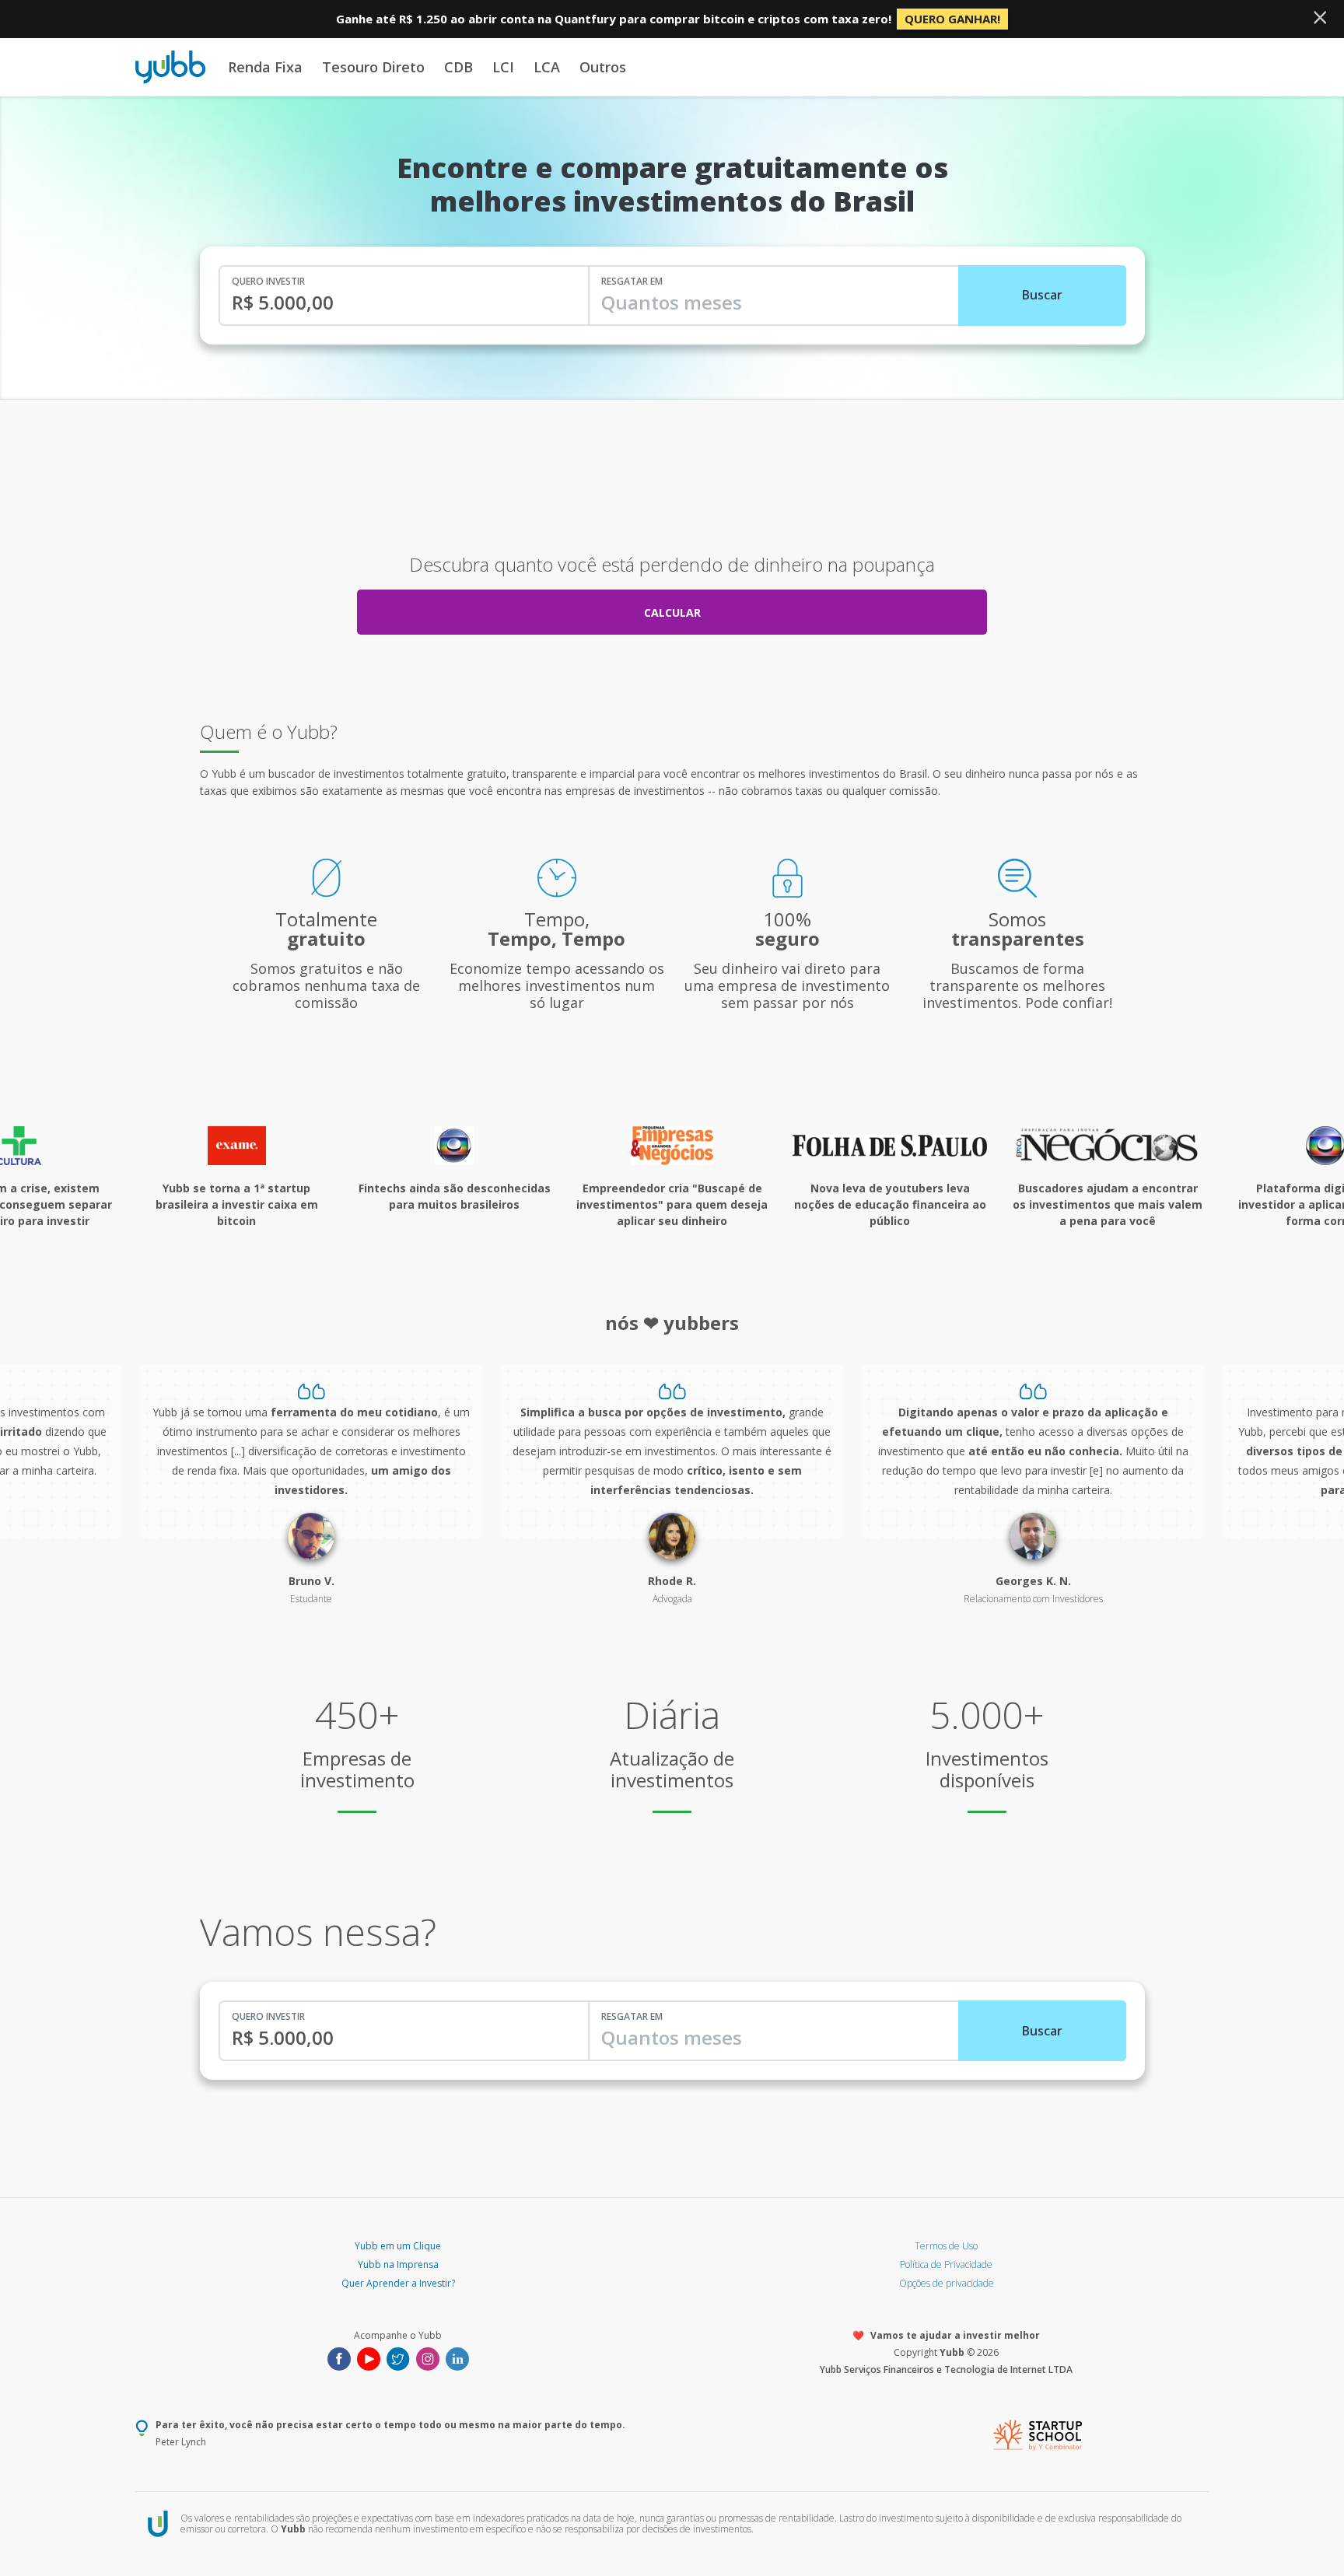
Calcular (672, 612)
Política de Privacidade (946, 2264)
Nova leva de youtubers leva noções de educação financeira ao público (890, 1204)
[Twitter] (398, 2357)
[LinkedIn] (457, 2357)
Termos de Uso (946, 2246)
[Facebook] (339, 2357)
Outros (603, 67)
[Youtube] (369, 2357)
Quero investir (268, 281)
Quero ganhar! (952, 19)
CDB (458, 67)
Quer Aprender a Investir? (398, 2283)
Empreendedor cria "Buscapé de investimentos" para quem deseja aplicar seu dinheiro (672, 1204)
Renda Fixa (265, 67)
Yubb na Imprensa (398, 2264)
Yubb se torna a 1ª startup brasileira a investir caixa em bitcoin (237, 1204)
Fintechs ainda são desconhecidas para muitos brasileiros (455, 1196)
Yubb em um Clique (398, 2246)
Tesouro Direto (373, 67)
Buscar (1042, 295)
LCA (547, 67)
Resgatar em (632, 281)
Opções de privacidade (947, 2283)
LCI (503, 67)
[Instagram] (428, 2357)
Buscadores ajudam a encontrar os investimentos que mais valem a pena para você (1108, 1204)
